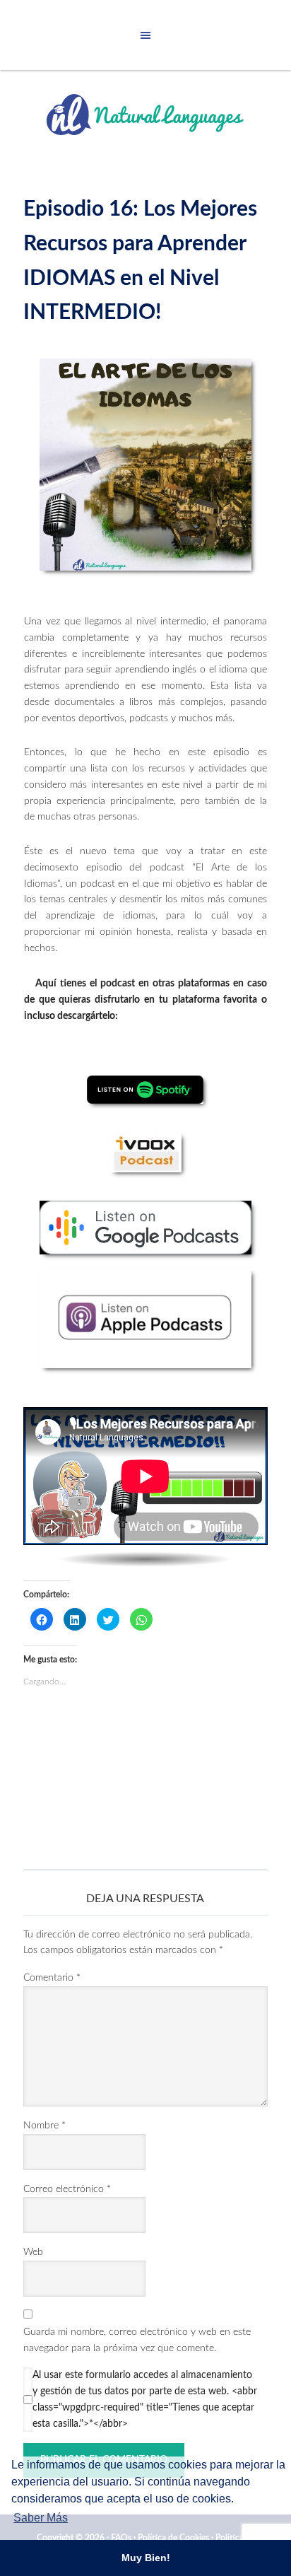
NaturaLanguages (145, 115)
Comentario (52, 1978)
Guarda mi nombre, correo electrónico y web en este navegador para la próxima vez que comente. (137, 2340)
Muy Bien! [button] (146, 2558)
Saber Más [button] (41, 2518)
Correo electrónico (67, 2189)
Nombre (44, 2126)
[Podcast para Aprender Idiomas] (145, 465)
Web (33, 2252)
